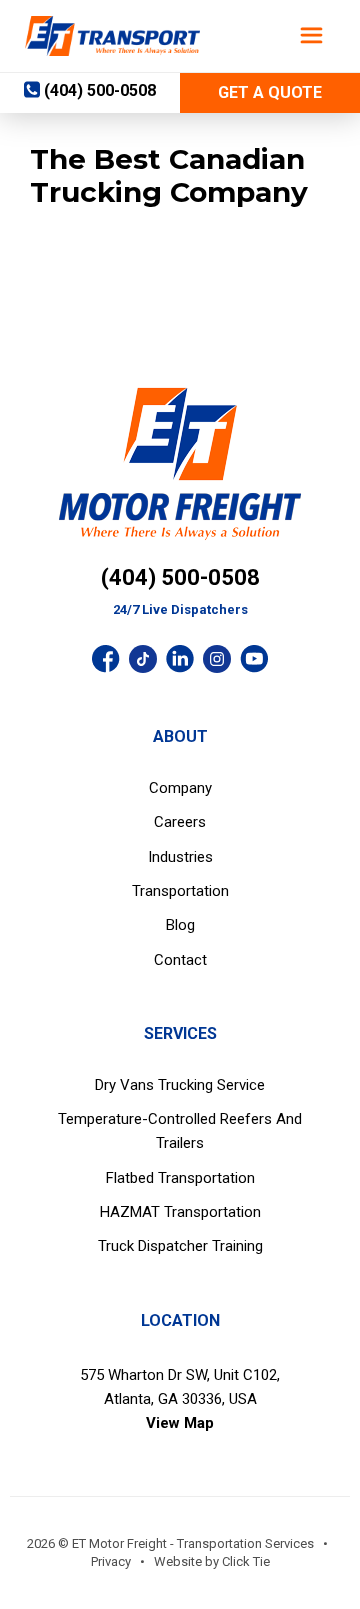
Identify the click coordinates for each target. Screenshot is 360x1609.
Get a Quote (270, 92)
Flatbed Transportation (180, 1178)
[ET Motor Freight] (112, 36)
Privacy (111, 1561)
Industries (180, 857)
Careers (180, 822)
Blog (180, 925)
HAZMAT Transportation (180, 1212)
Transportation (180, 891)
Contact (180, 960)
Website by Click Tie (212, 1561)
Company (180, 788)
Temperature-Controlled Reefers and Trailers (180, 1131)
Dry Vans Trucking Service (180, 1085)
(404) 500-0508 (180, 577)
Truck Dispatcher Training (180, 1246)
